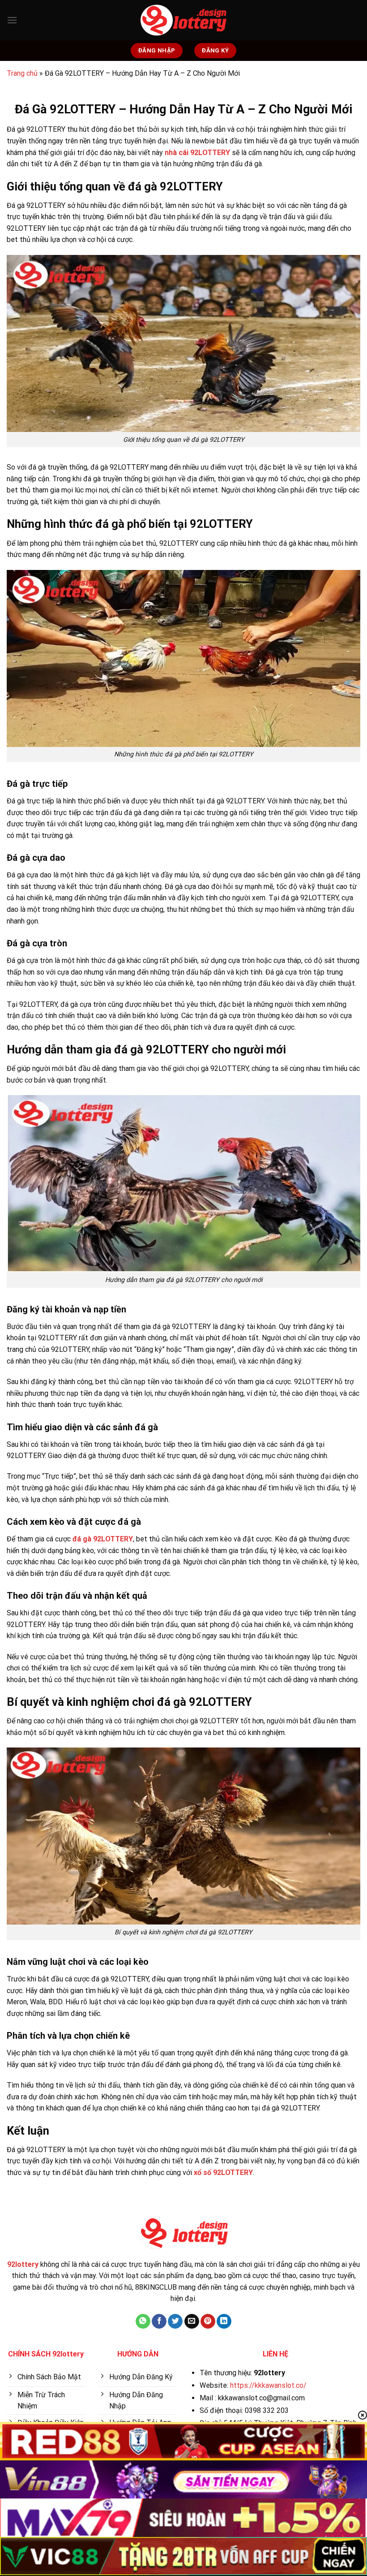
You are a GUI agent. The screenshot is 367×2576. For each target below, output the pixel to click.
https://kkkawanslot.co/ (268, 2385)
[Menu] (12, 20)
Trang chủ (22, 73)
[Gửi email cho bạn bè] (192, 2321)
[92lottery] (183, 20)
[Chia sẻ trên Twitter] (175, 2321)
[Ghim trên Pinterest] (208, 2321)
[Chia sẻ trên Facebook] (159, 2321)
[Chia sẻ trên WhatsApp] (143, 2321)
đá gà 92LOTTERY (103, 1539)
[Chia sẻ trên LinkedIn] (224, 2321)
